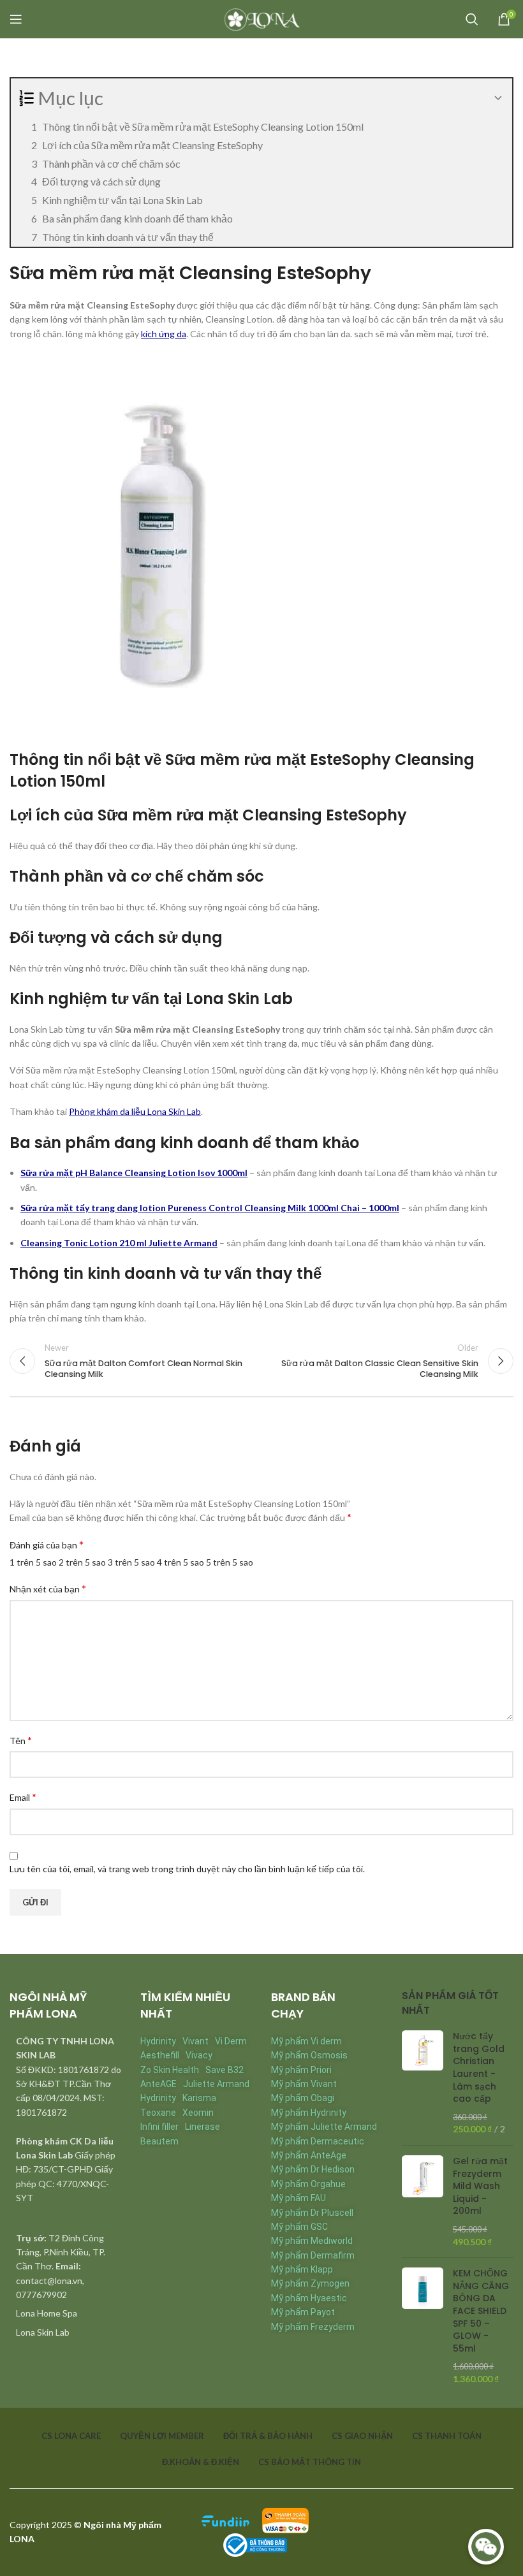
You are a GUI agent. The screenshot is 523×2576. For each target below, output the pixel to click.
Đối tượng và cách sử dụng (101, 181)
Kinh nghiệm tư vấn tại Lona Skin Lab (122, 200)
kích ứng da (164, 334)
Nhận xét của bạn (48, 1588)
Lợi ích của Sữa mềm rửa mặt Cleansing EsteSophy (152, 145)
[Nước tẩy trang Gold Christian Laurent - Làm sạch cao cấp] (423, 2083)
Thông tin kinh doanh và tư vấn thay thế (128, 237)
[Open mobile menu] (16, 19)
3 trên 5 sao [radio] (131, 1562)
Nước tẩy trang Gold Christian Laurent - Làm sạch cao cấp (479, 2068)
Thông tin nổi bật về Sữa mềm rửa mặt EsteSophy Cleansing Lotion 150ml (203, 127)
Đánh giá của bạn (47, 1544)
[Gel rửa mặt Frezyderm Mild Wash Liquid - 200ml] (423, 2201)
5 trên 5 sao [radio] (230, 1562)
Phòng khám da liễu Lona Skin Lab (135, 1111)
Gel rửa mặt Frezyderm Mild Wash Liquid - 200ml (480, 2186)
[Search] (472, 19)
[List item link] (65, 2313)
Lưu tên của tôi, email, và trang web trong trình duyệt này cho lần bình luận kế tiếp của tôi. (187, 1869)
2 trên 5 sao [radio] (82, 1562)
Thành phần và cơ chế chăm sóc (111, 164)
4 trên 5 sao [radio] (180, 1562)
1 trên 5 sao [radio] (33, 1562)
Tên (21, 1740)
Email (23, 1797)
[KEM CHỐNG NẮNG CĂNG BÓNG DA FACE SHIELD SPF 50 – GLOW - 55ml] (423, 2326)
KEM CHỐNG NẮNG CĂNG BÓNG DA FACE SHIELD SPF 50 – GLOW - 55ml (481, 2311)
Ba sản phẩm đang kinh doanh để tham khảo (137, 218)
